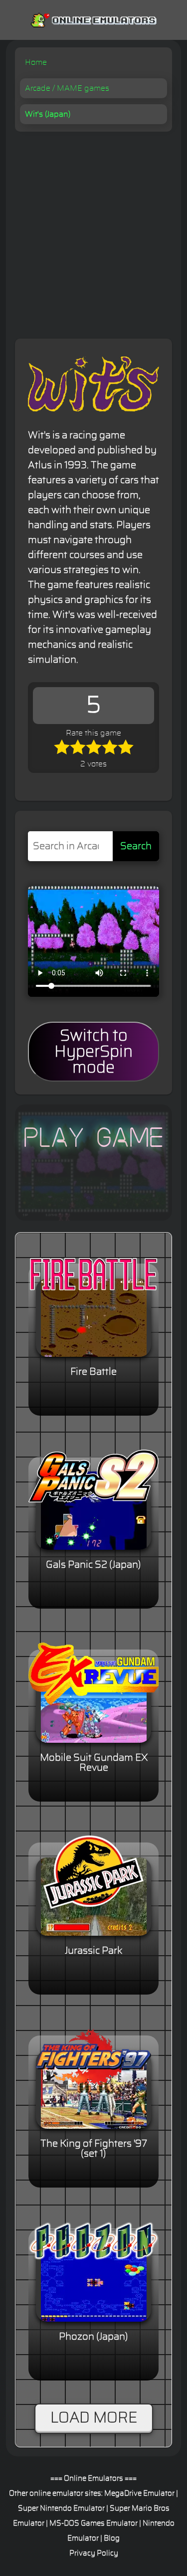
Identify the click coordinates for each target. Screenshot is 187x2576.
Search (136, 846)
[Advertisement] (93, 230)
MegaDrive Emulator (139, 2493)
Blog (112, 2538)
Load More (94, 2418)
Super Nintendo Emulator (61, 2508)
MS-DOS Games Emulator (93, 2523)
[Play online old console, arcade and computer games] (93, 18)
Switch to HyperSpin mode (93, 1052)
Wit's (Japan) (48, 114)
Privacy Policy (94, 2553)
